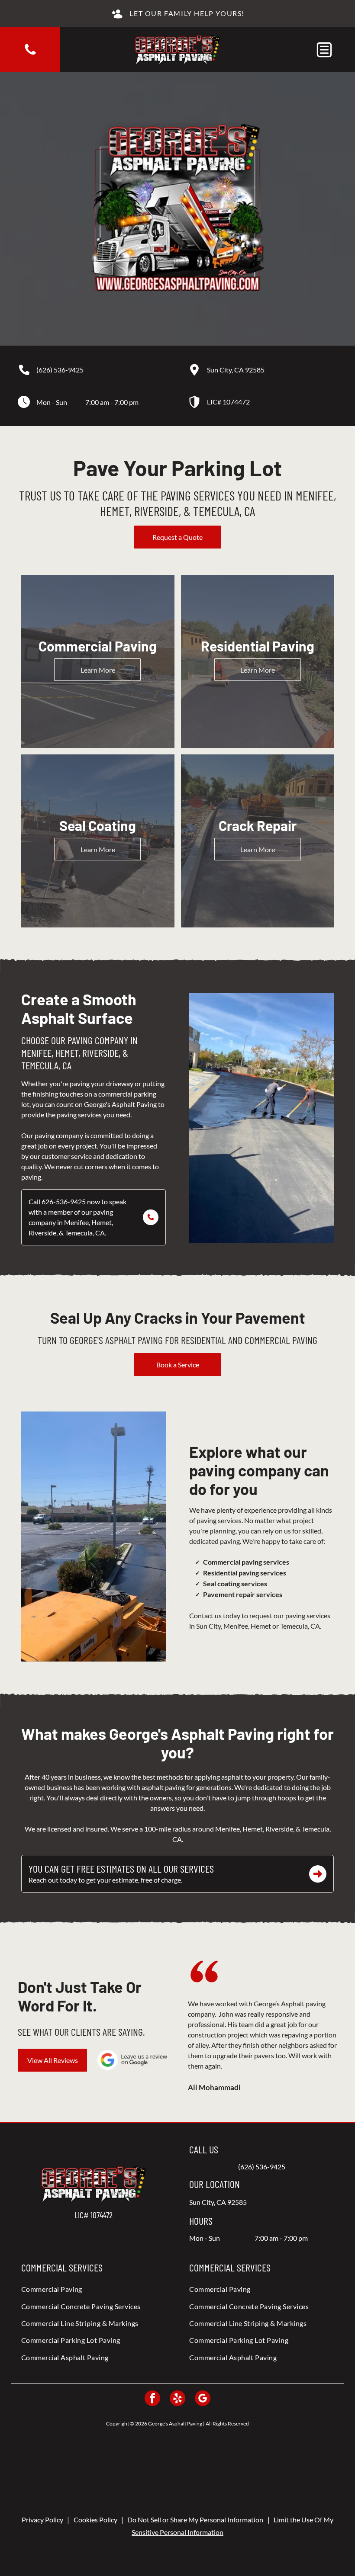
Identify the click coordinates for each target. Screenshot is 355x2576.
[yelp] (177, 2399)
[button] (324, 50)
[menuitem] (94, 2289)
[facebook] (152, 2399)
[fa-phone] (30, 54)
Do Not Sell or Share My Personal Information (195, 2520)
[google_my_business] (203, 2399)
